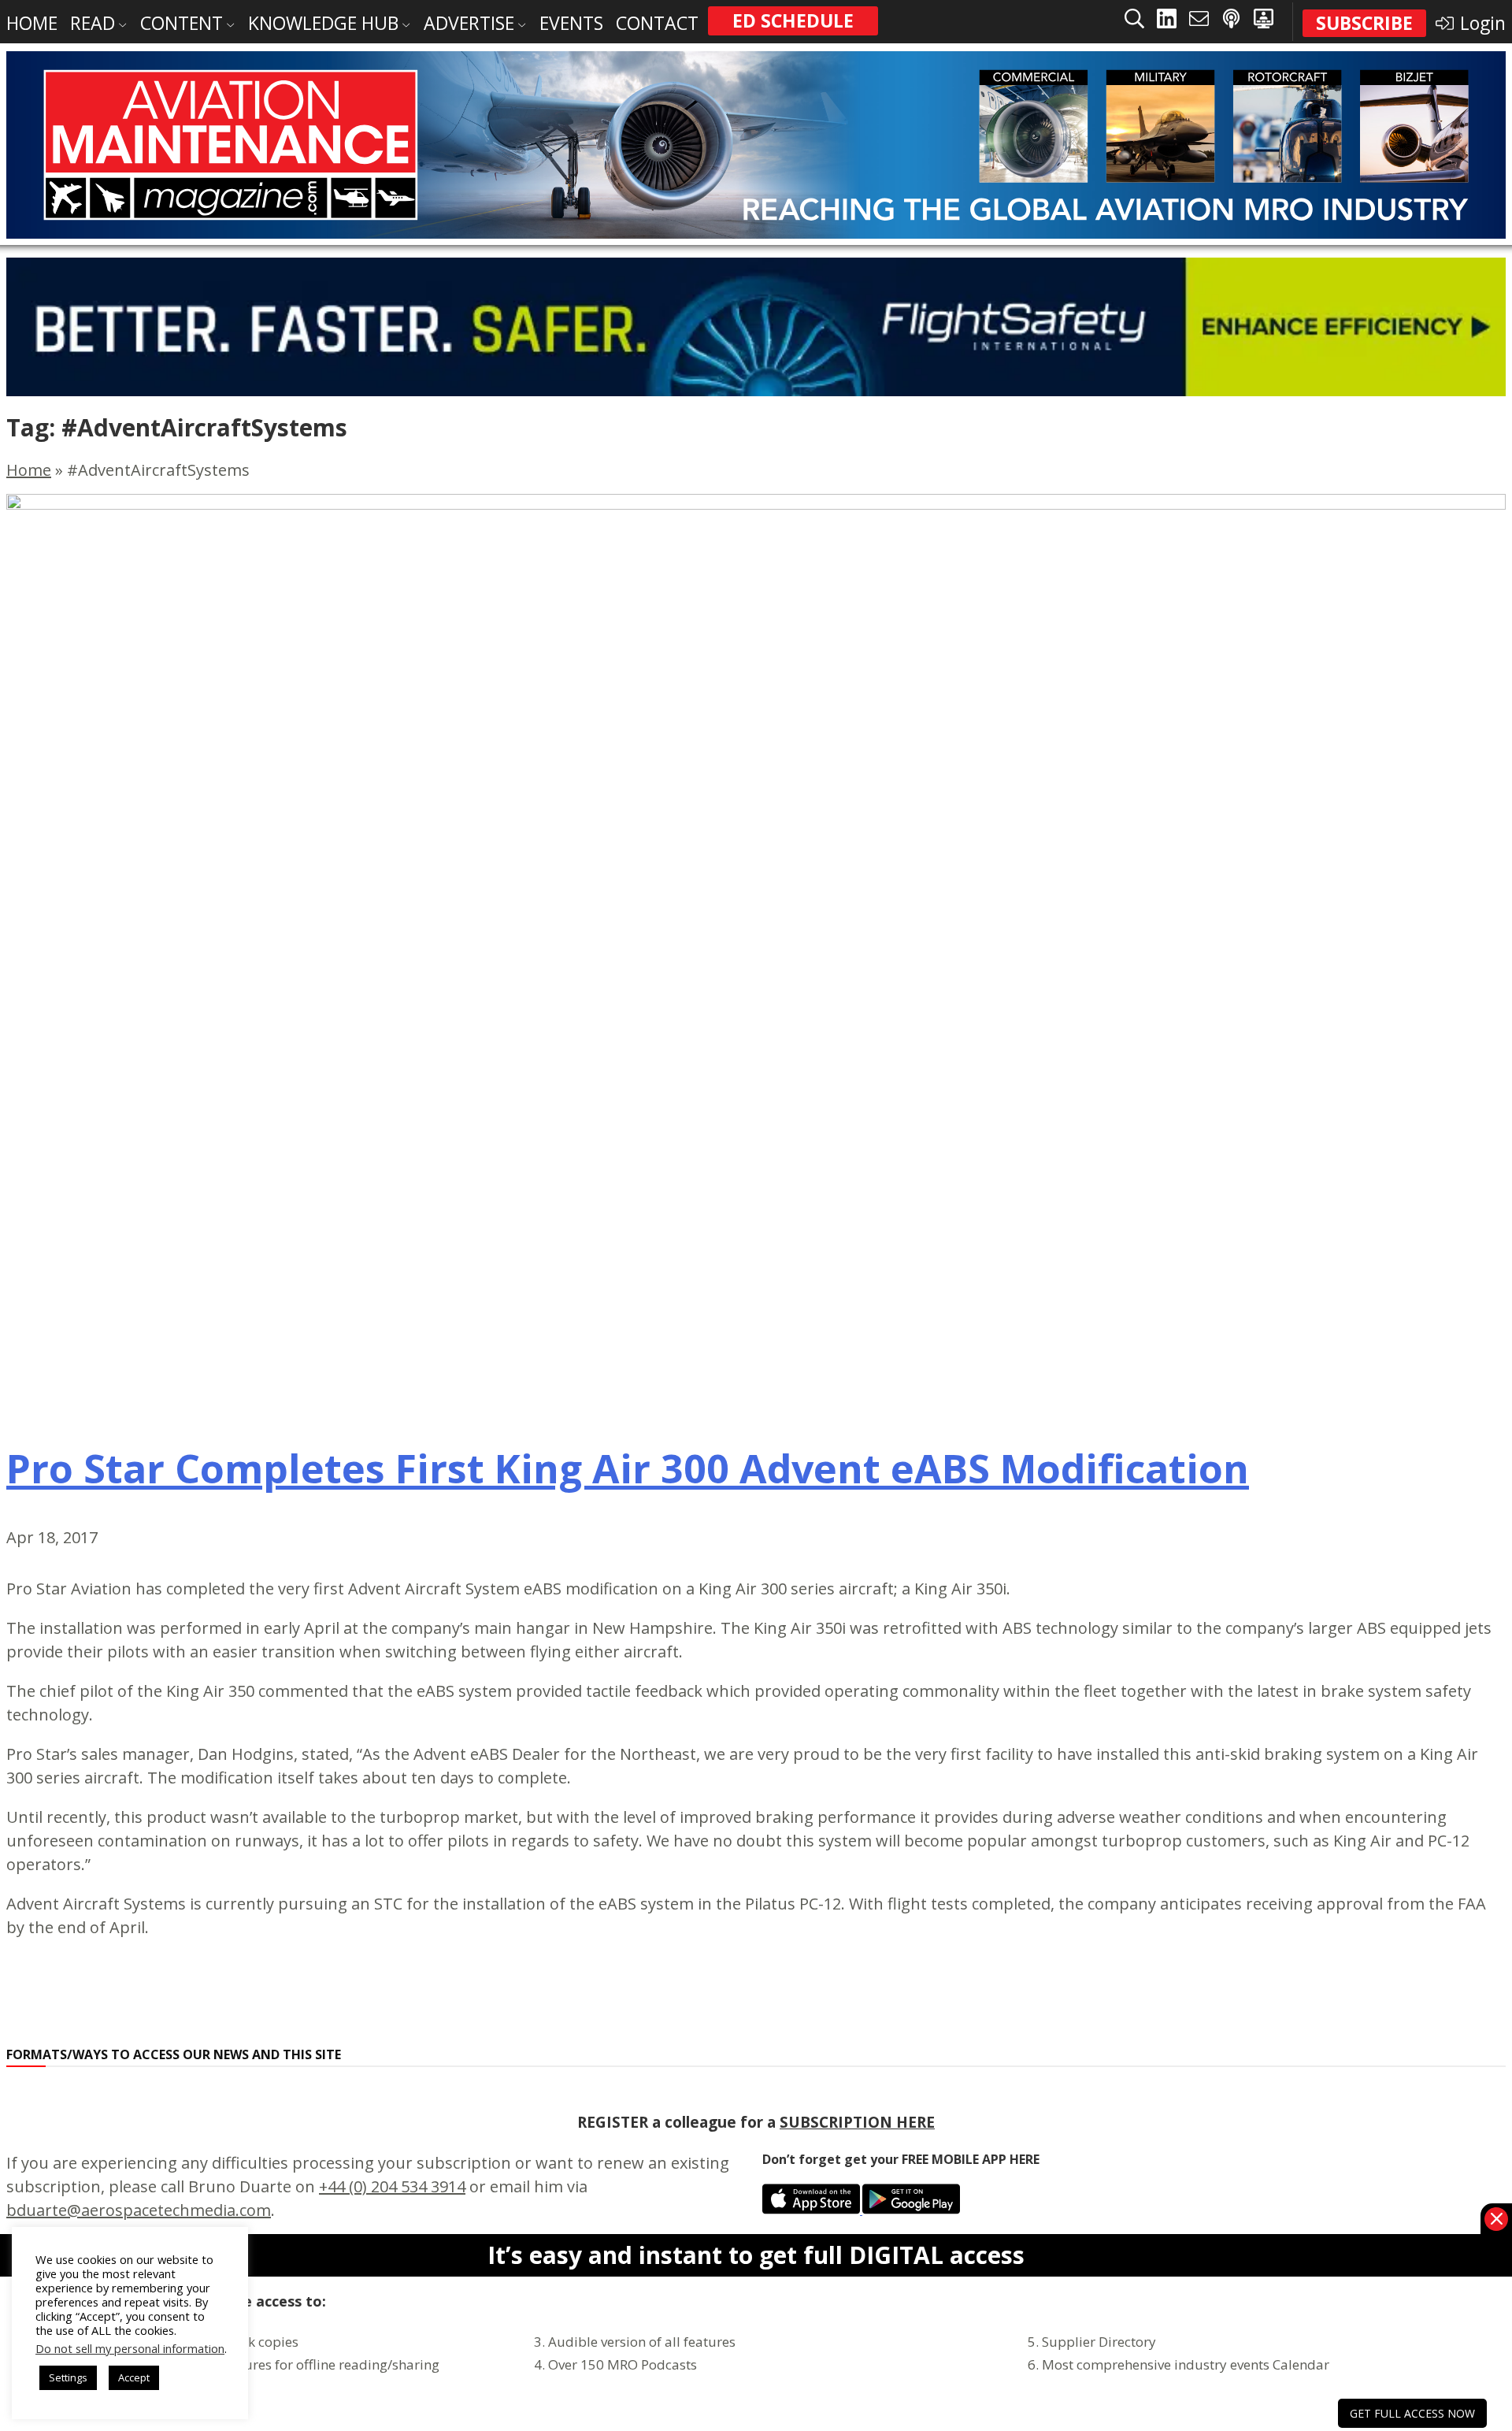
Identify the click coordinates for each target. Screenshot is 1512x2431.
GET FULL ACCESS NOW (1412, 2413)
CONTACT (657, 23)
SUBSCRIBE (1364, 23)
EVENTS (571, 23)
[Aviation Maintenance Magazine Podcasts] (1231, 22)
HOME (32, 23)
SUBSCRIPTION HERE (857, 2122)
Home (29, 470)
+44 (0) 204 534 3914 (392, 2186)
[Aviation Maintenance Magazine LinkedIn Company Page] (1167, 22)
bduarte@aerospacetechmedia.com (139, 2210)
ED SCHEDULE (793, 20)
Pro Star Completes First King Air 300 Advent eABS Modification (628, 1468)
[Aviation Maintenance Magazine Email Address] (1199, 22)
